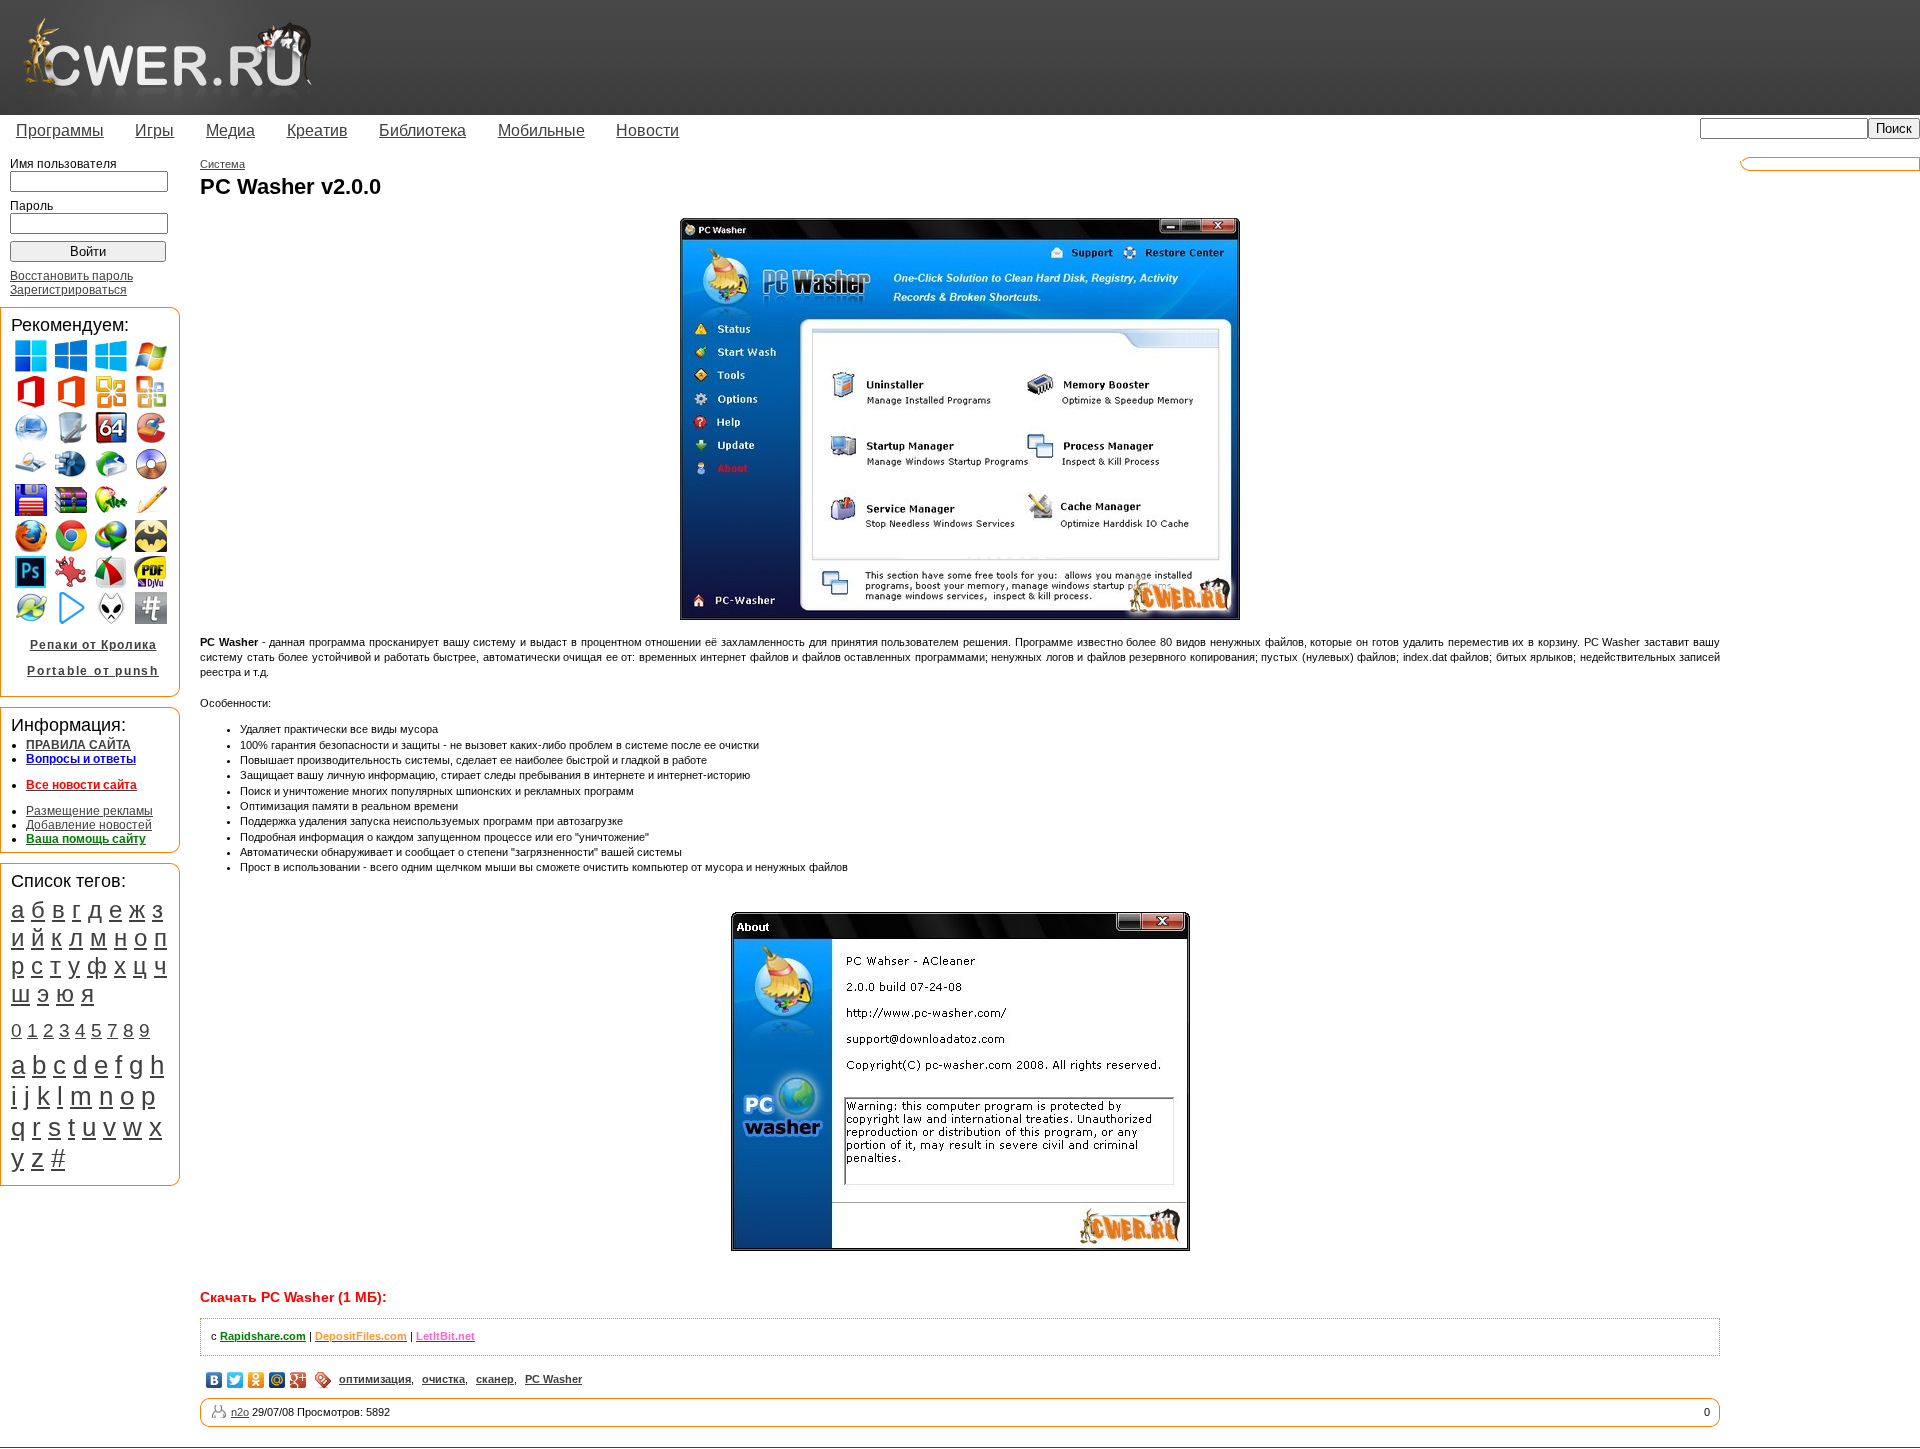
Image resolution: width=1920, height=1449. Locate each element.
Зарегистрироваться (68, 290)
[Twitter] (235, 1380)
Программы (60, 130)
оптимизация (375, 1379)
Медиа (230, 130)
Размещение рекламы (89, 811)
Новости (647, 130)
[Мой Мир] (277, 1380)
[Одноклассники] (256, 1380)
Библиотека (422, 130)
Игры (154, 130)
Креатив (317, 130)
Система (222, 164)
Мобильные (541, 130)
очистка (443, 1379)
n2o (240, 1412)
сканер (495, 1379)
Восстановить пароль (71, 276)
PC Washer (553, 1379)
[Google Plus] (298, 1380)
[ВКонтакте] (214, 1380)
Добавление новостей (89, 825)
